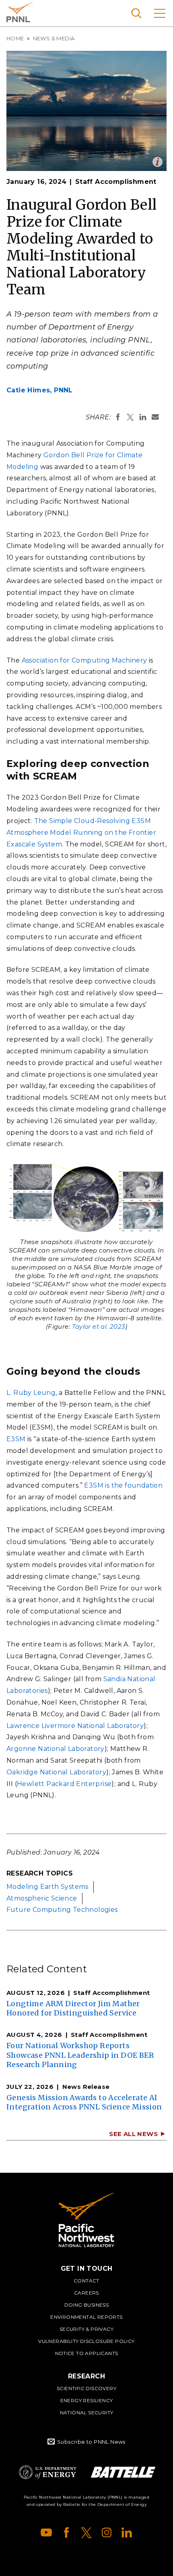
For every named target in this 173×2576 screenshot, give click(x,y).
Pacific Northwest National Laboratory (20, 12)
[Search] (136, 13)
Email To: (155, 417)
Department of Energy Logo (47, 2472)
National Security (87, 2412)
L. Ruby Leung (31, 1393)
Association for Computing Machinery (84, 660)
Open (158, 162)
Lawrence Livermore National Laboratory (75, 1726)
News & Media (54, 38)
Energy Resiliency (87, 2400)
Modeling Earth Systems (47, 1887)
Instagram (107, 2532)
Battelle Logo (123, 2472)
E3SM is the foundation (123, 1485)
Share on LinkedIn (143, 417)
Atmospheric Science (42, 1898)
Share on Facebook (118, 417)
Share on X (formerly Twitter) (130, 417)
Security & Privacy (86, 2329)
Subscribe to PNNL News (91, 2442)
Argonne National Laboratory (56, 1749)
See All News (133, 2134)
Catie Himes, (40, 390)
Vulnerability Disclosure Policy (86, 2341)
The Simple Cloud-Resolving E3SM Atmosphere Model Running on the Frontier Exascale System (81, 833)
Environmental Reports (86, 2317)
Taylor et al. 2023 (99, 1327)
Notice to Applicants (87, 2353)
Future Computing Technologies (62, 1910)
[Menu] (160, 13)
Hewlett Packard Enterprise (64, 1784)
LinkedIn (127, 2532)
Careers (86, 2293)
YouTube (46, 2532)
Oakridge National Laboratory (56, 1772)
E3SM (16, 1439)
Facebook (66, 2532)
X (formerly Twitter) (86, 2532)
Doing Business (87, 2305)
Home (15, 38)
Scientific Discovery (86, 2388)
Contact (86, 2281)
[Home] (86, 2220)
